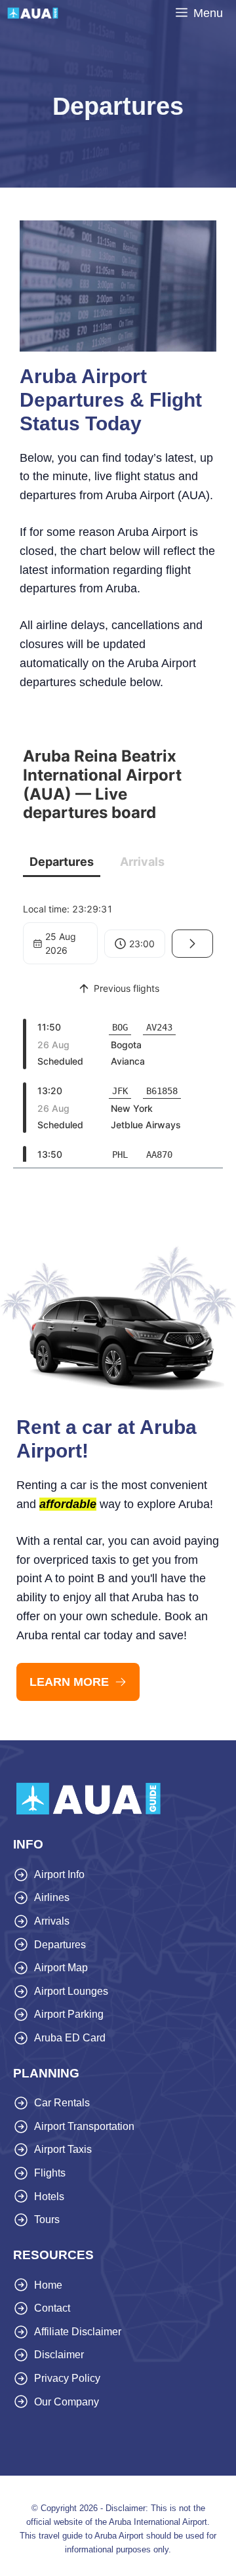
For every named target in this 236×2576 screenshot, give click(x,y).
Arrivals (52, 1921)
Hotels (49, 2197)
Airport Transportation (84, 2126)
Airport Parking (69, 2014)
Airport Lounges (71, 1991)
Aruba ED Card (70, 2038)
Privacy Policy (67, 2378)
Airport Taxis (63, 2149)
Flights (50, 2173)
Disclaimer (59, 2355)
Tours (47, 2219)
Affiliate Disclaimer (78, 2332)
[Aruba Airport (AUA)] (33, 13)
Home (48, 2285)
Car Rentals (62, 2103)
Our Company (67, 2402)
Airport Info (59, 1874)
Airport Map (61, 1968)
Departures (60, 1945)
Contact (52, 2308)
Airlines (52, 1897)
